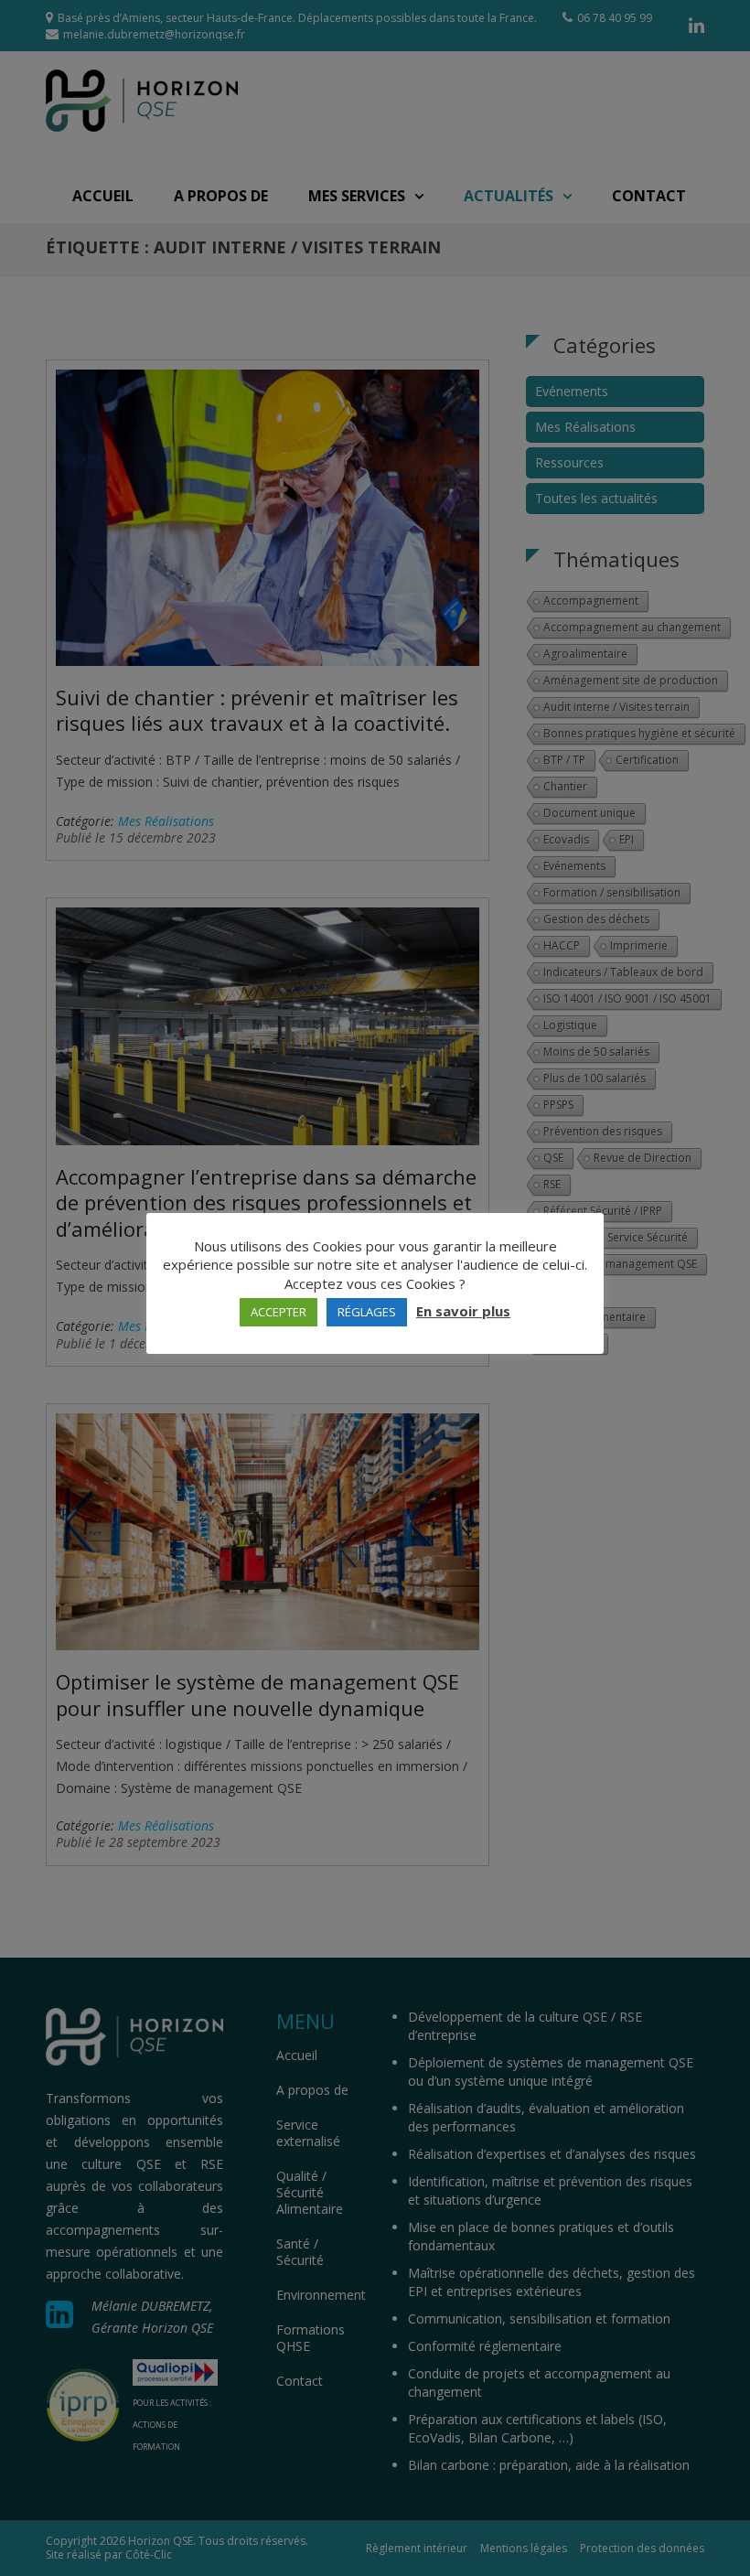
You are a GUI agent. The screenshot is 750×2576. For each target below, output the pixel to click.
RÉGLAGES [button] (367, 1312)
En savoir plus (463, 1311)
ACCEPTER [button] (279, 1312)
